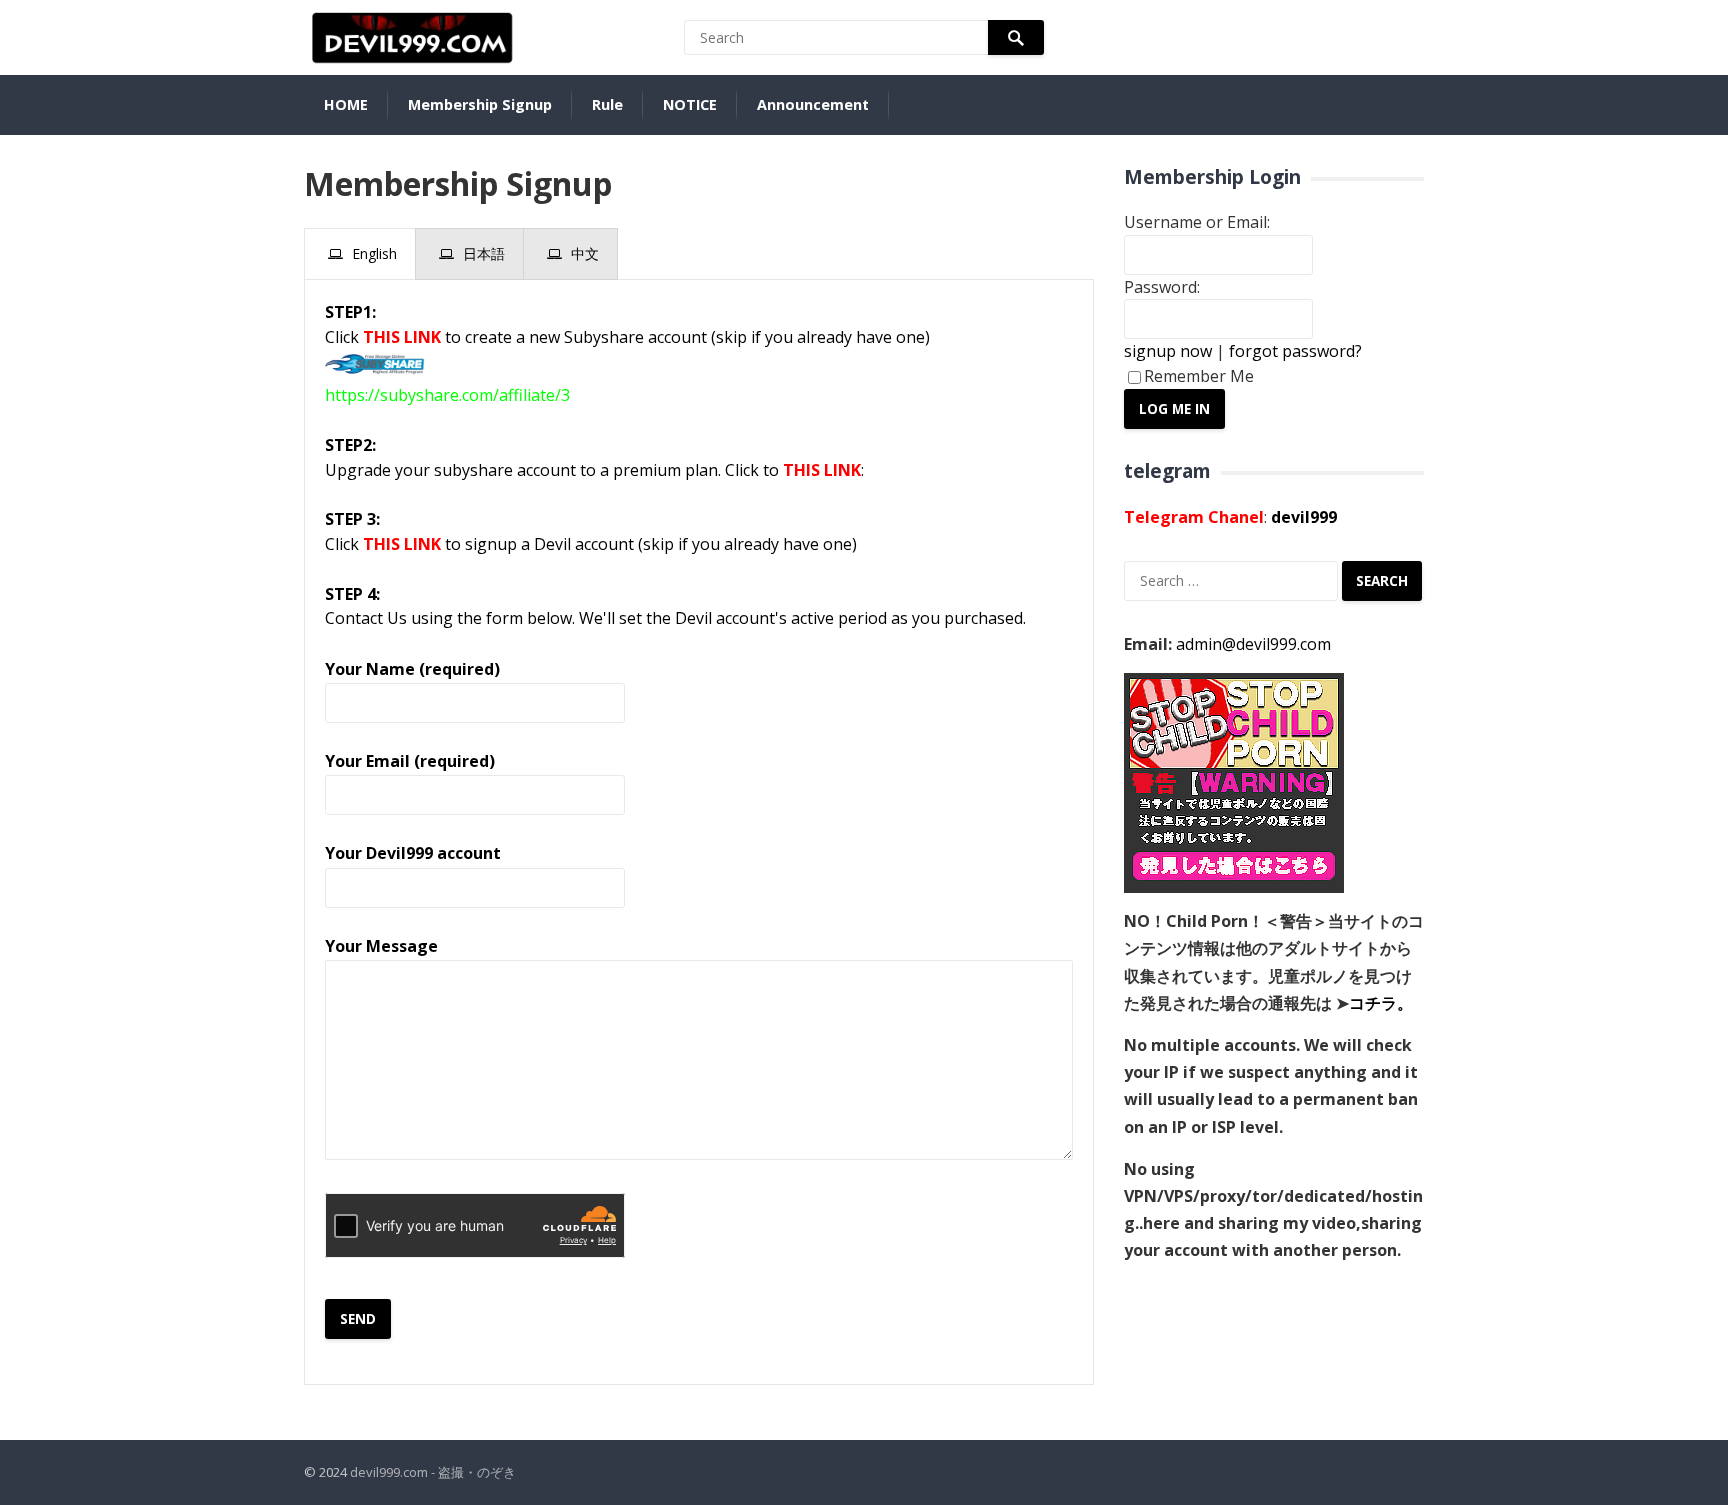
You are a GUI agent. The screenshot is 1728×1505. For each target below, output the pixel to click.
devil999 (1304, 517)
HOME (346, 104)
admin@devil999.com (1253, 644)
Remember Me (1199, 376)
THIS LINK (402, 337)
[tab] (360, 254)
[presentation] (360, 254)
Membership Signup (480, 104)
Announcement (813, 104)
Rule (607, 104)
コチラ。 (1381, 1003)
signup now (1168, 351)
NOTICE (690, 104)
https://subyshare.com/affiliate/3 (447, 395)
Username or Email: (1197, 222)
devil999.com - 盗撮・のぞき (433, 1472)
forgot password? (1295, 351)
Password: (1162, 287)
